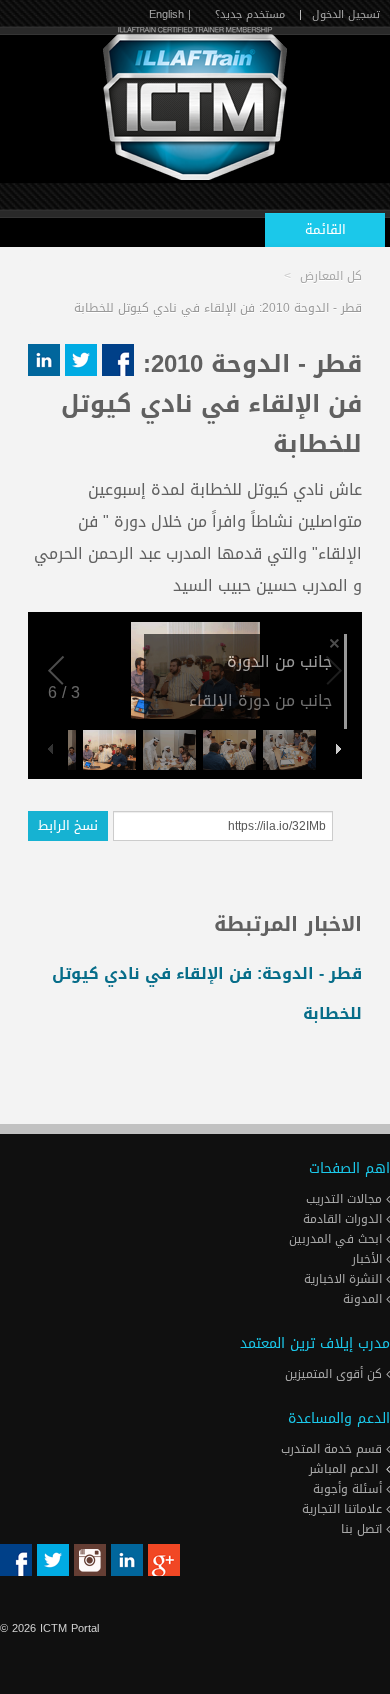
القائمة (325, 229)
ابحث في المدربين (337, 1239)
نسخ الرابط (68, 825)
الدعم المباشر (343, 1469)
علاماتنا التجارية (344, 1509)
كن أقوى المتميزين (335, 1374)
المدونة (364, 1299)
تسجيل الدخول (346, 14)
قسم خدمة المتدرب (333, 1449)
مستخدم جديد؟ (250, 14)
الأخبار (369, 1259)
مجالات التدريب (346, 1199)
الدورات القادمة (344, 1219)
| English (170, 14)
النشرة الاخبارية (345, 1279)
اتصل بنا (363, 1529)
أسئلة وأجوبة (349, 1489)
